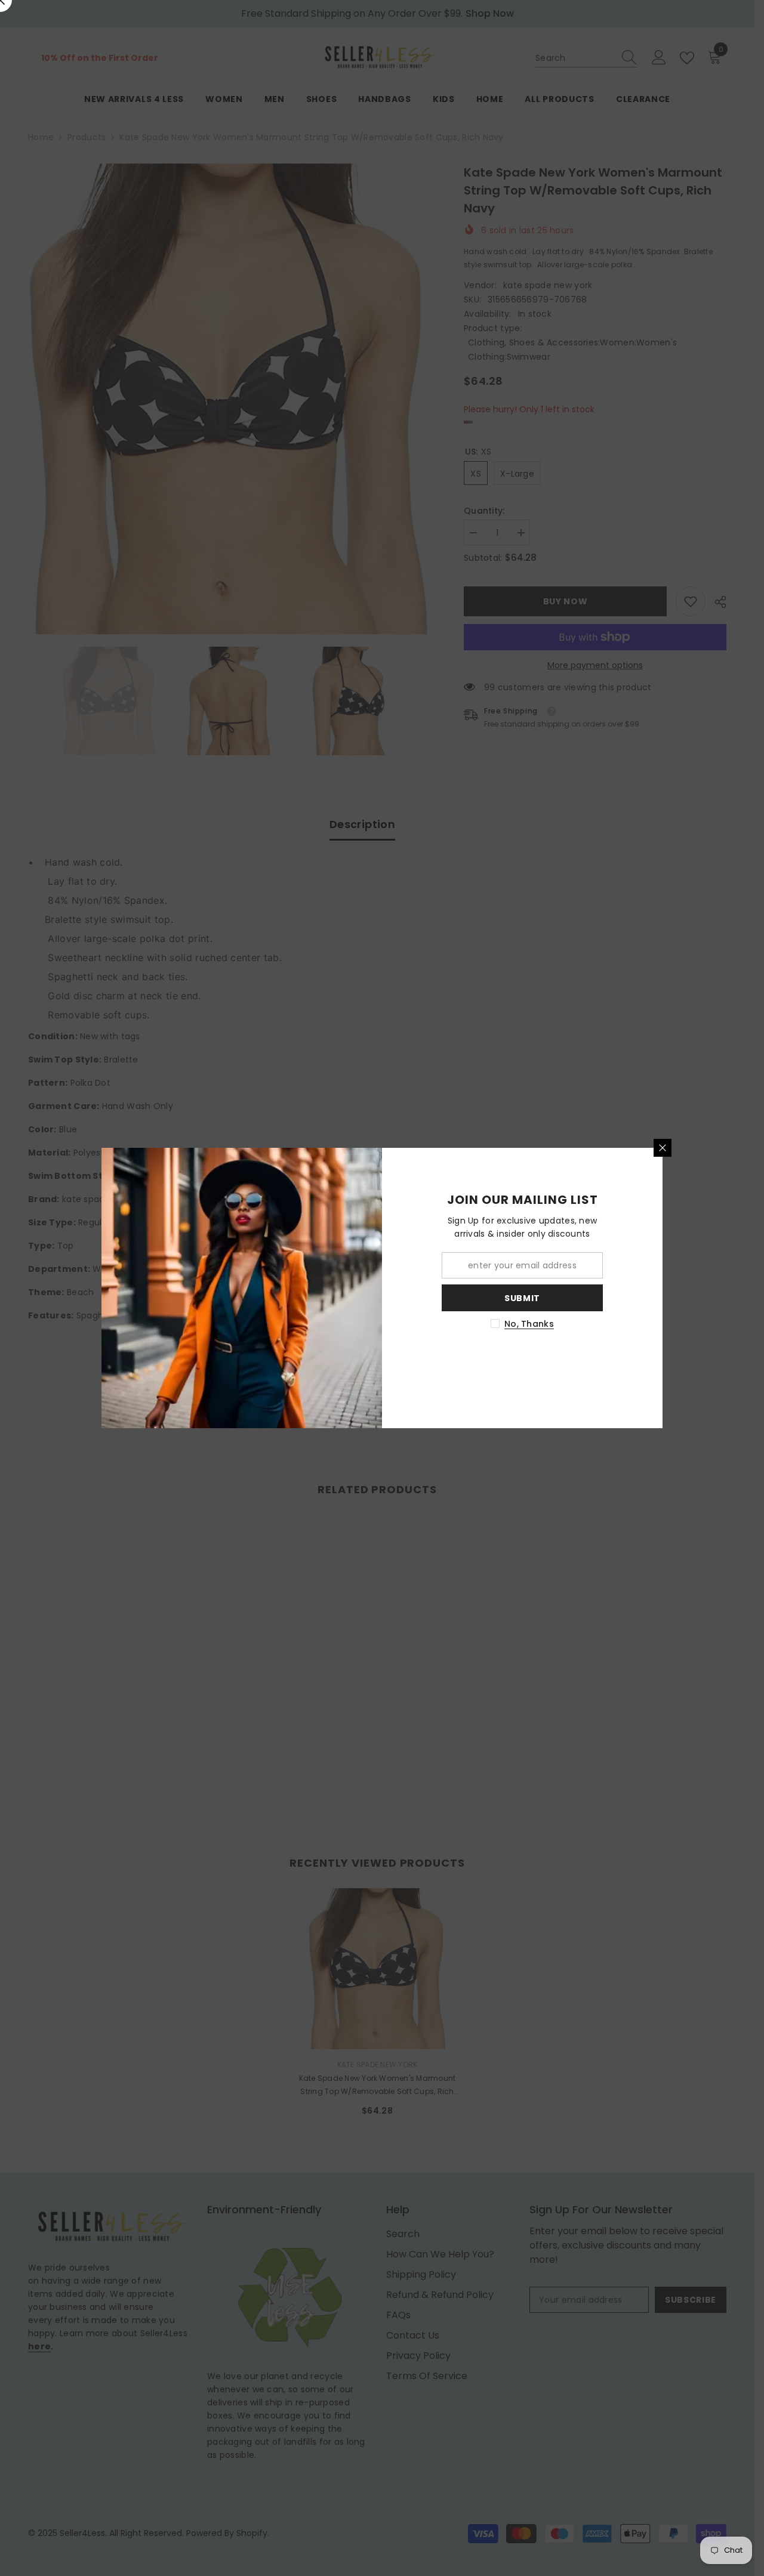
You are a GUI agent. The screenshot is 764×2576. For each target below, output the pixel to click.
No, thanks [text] (529, 1324)
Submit (522, 1298)
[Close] (663, 1148)
